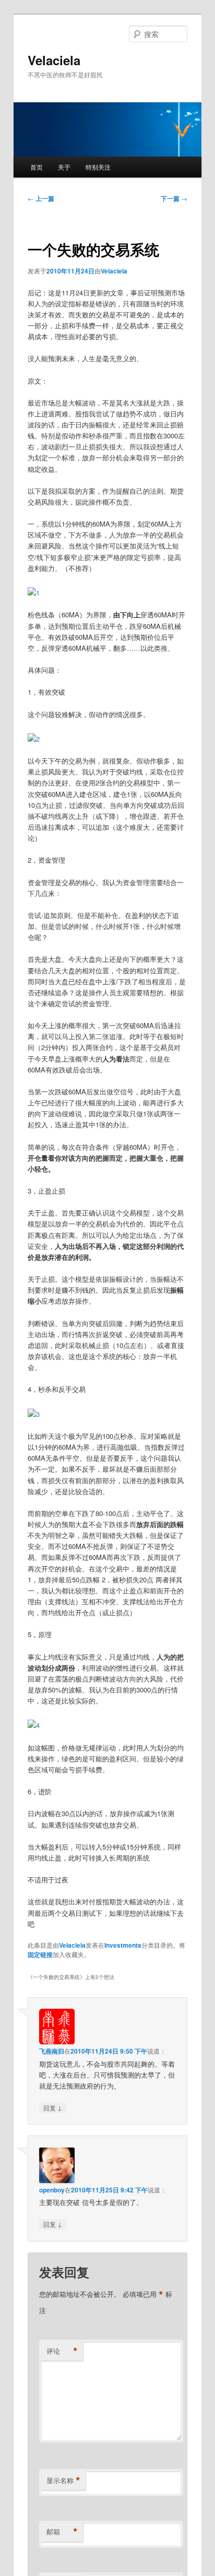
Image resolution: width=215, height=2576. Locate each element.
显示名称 (63, 2480)
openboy (52, 2190)
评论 (62, 2351)
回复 (53, 2107)
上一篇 (41, 198)
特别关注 (98, 167)
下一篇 (174, 198)
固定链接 (40, 1954)
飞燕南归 (52, 2051)
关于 (64, 167)
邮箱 (62, 2532)
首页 (37, 167)
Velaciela (54, 60)
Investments (123, 1945)
